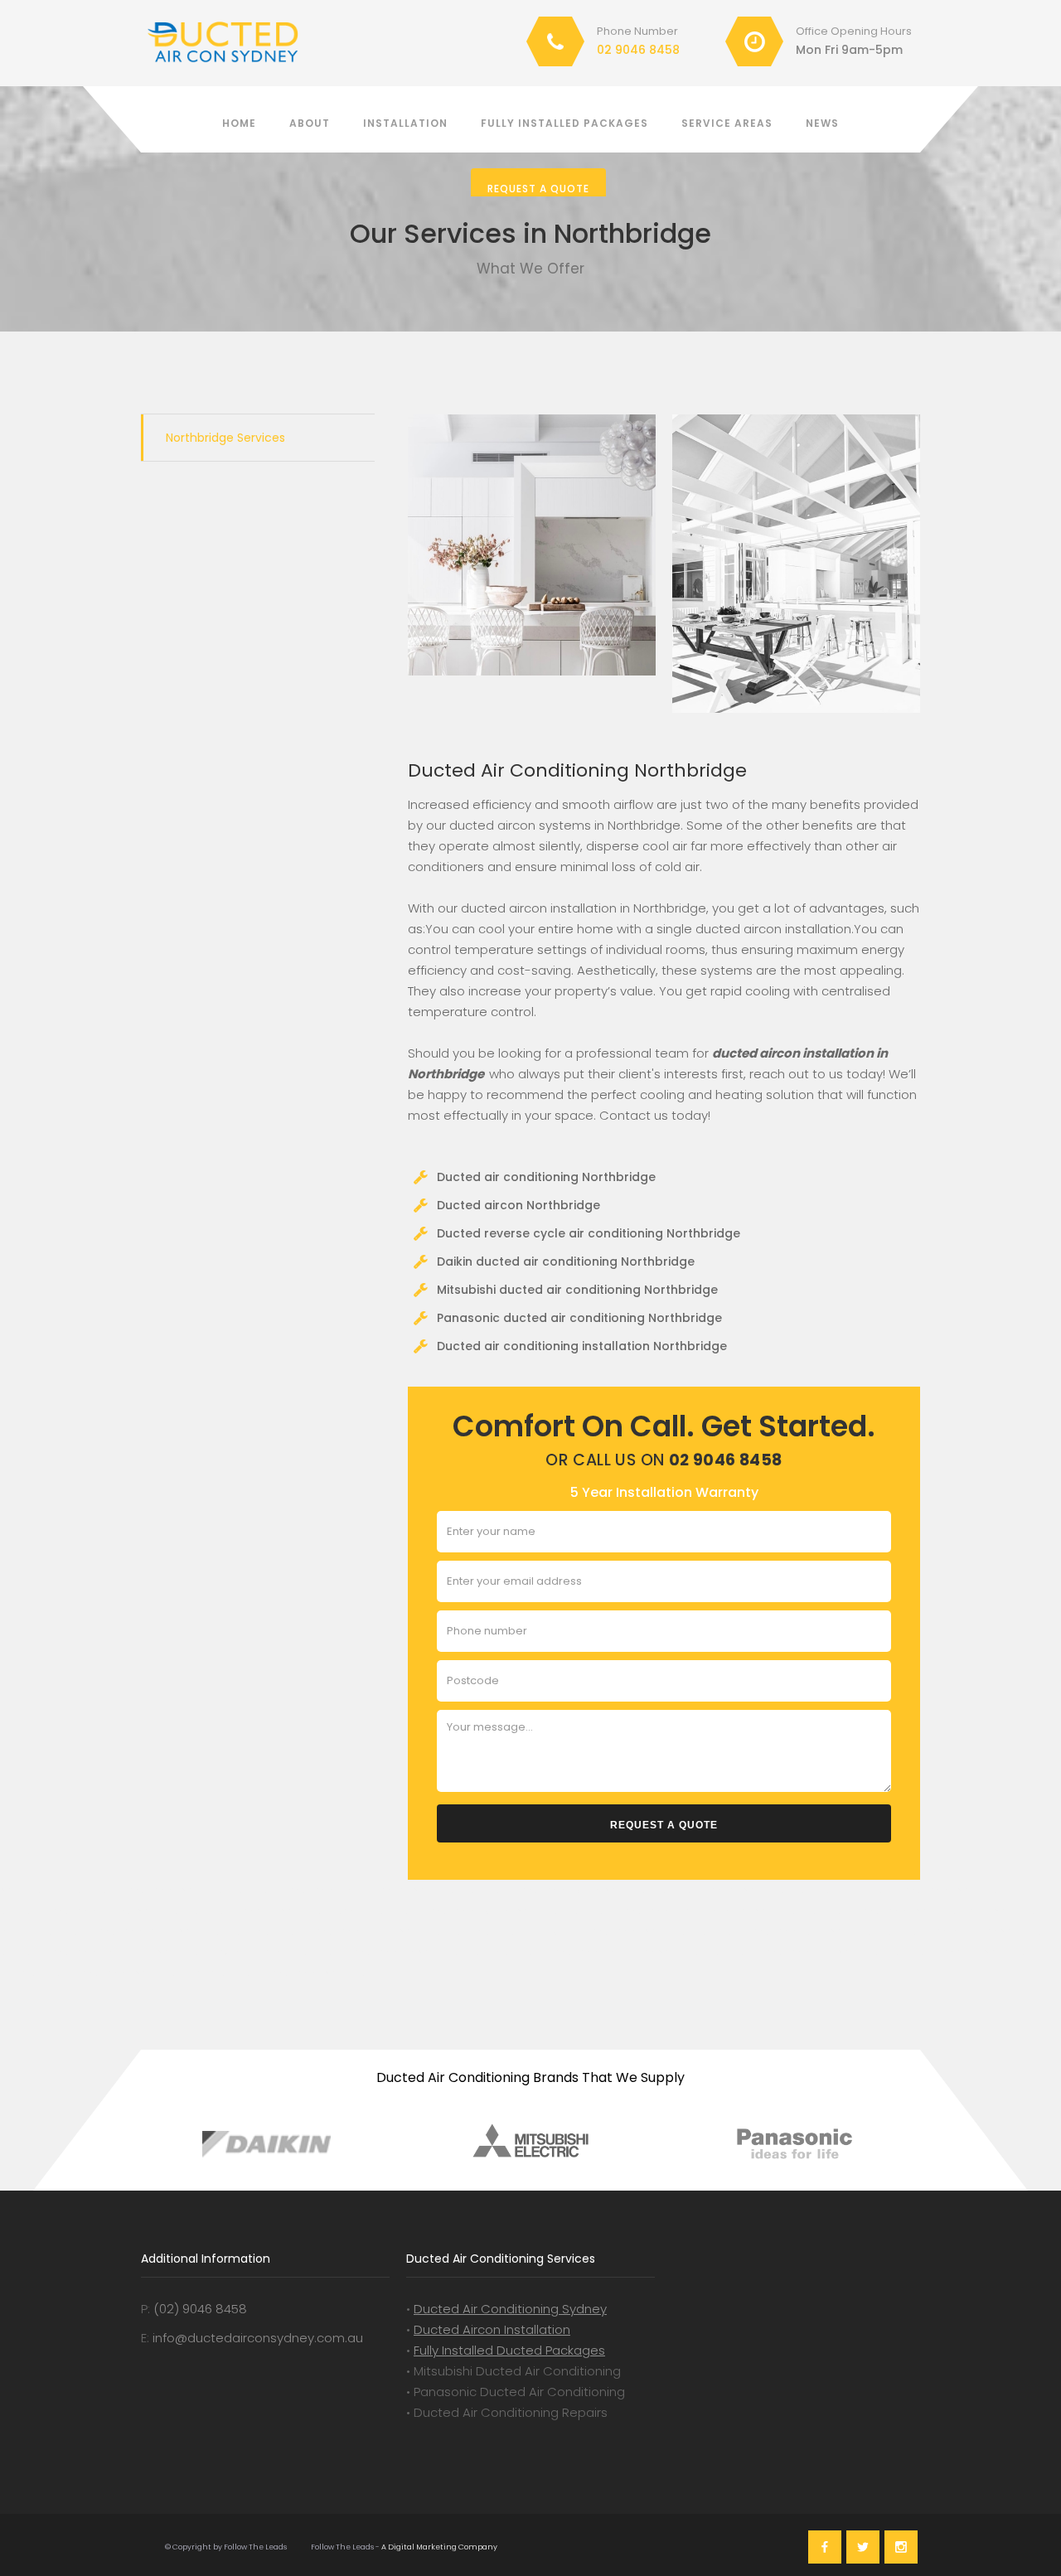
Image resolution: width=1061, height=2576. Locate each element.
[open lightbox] (532, 545)
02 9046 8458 (638, 50)
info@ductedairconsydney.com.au (258, 2338)
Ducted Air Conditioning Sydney (510, 2309)
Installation (405, 123)
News (822, 123)
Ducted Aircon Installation (492, 2329)
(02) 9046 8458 (200, 2309)
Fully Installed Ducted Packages (509, 2350)
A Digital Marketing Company (438, 2547)
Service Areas (727, 123)
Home (239, 123)
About (310, 123)
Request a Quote (538, 189)
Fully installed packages (564, 123)
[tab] (258, 438)
